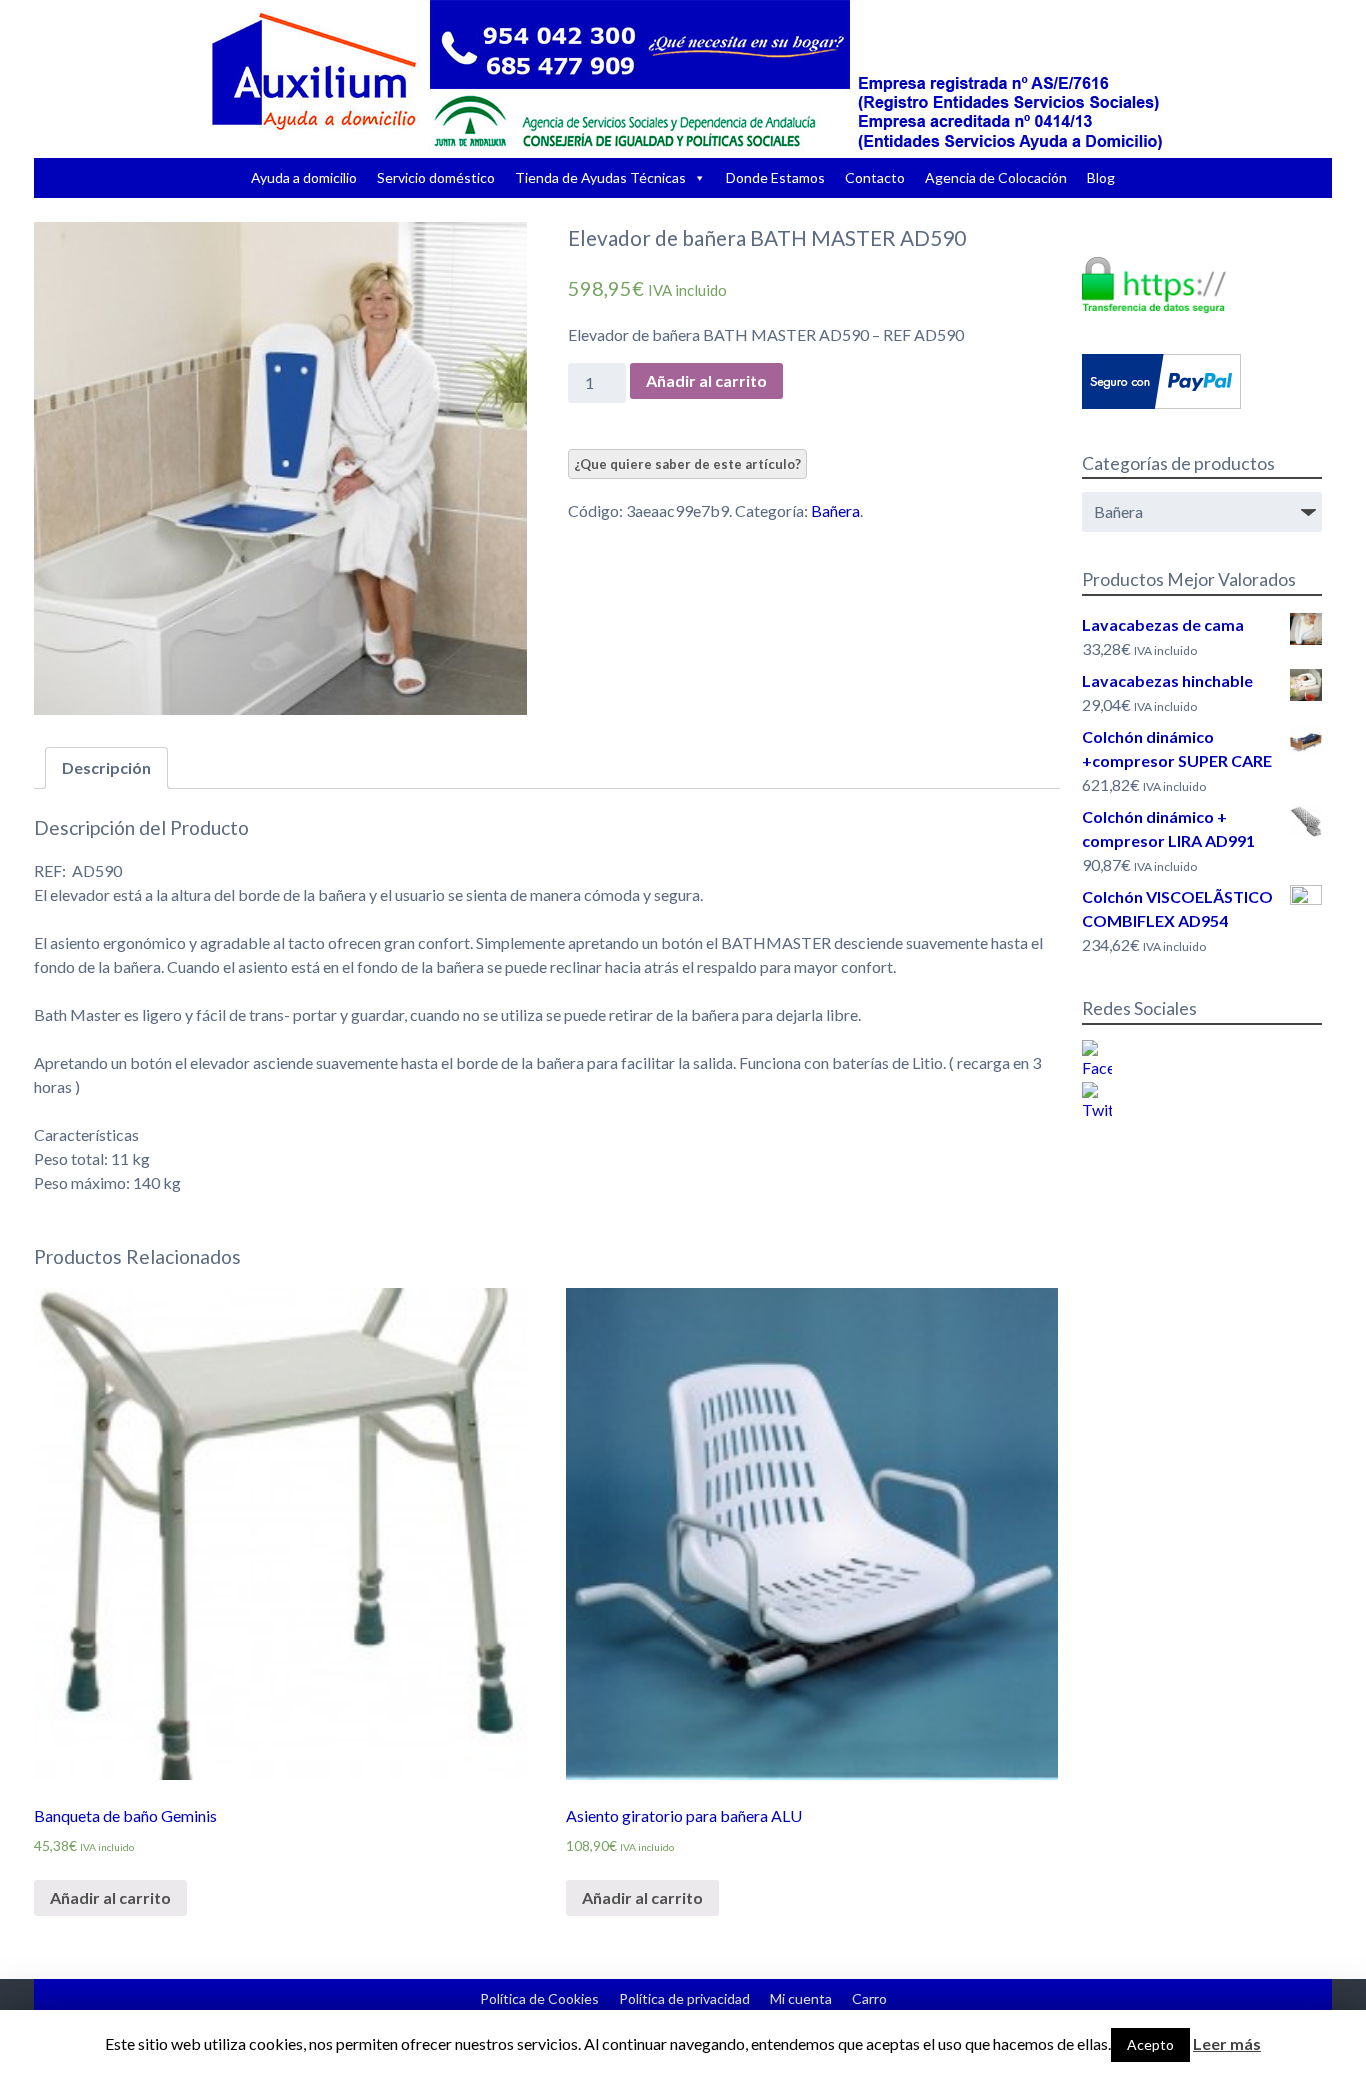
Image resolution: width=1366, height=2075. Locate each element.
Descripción (106, 767)
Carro (869, 1998)
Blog (1101, 177)
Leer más (1227, 2043)
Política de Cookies (539, 1998)
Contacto (875, 177)
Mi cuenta (801, 1998)
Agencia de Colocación (996, 177)
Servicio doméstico (436, 177)
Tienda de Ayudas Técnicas (600, 177)
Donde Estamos (775, 177)
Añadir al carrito (706, 380)
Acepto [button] (1150, 2044)
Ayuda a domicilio (304, 177)
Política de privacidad (684, 1998)
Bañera (835, 510)
